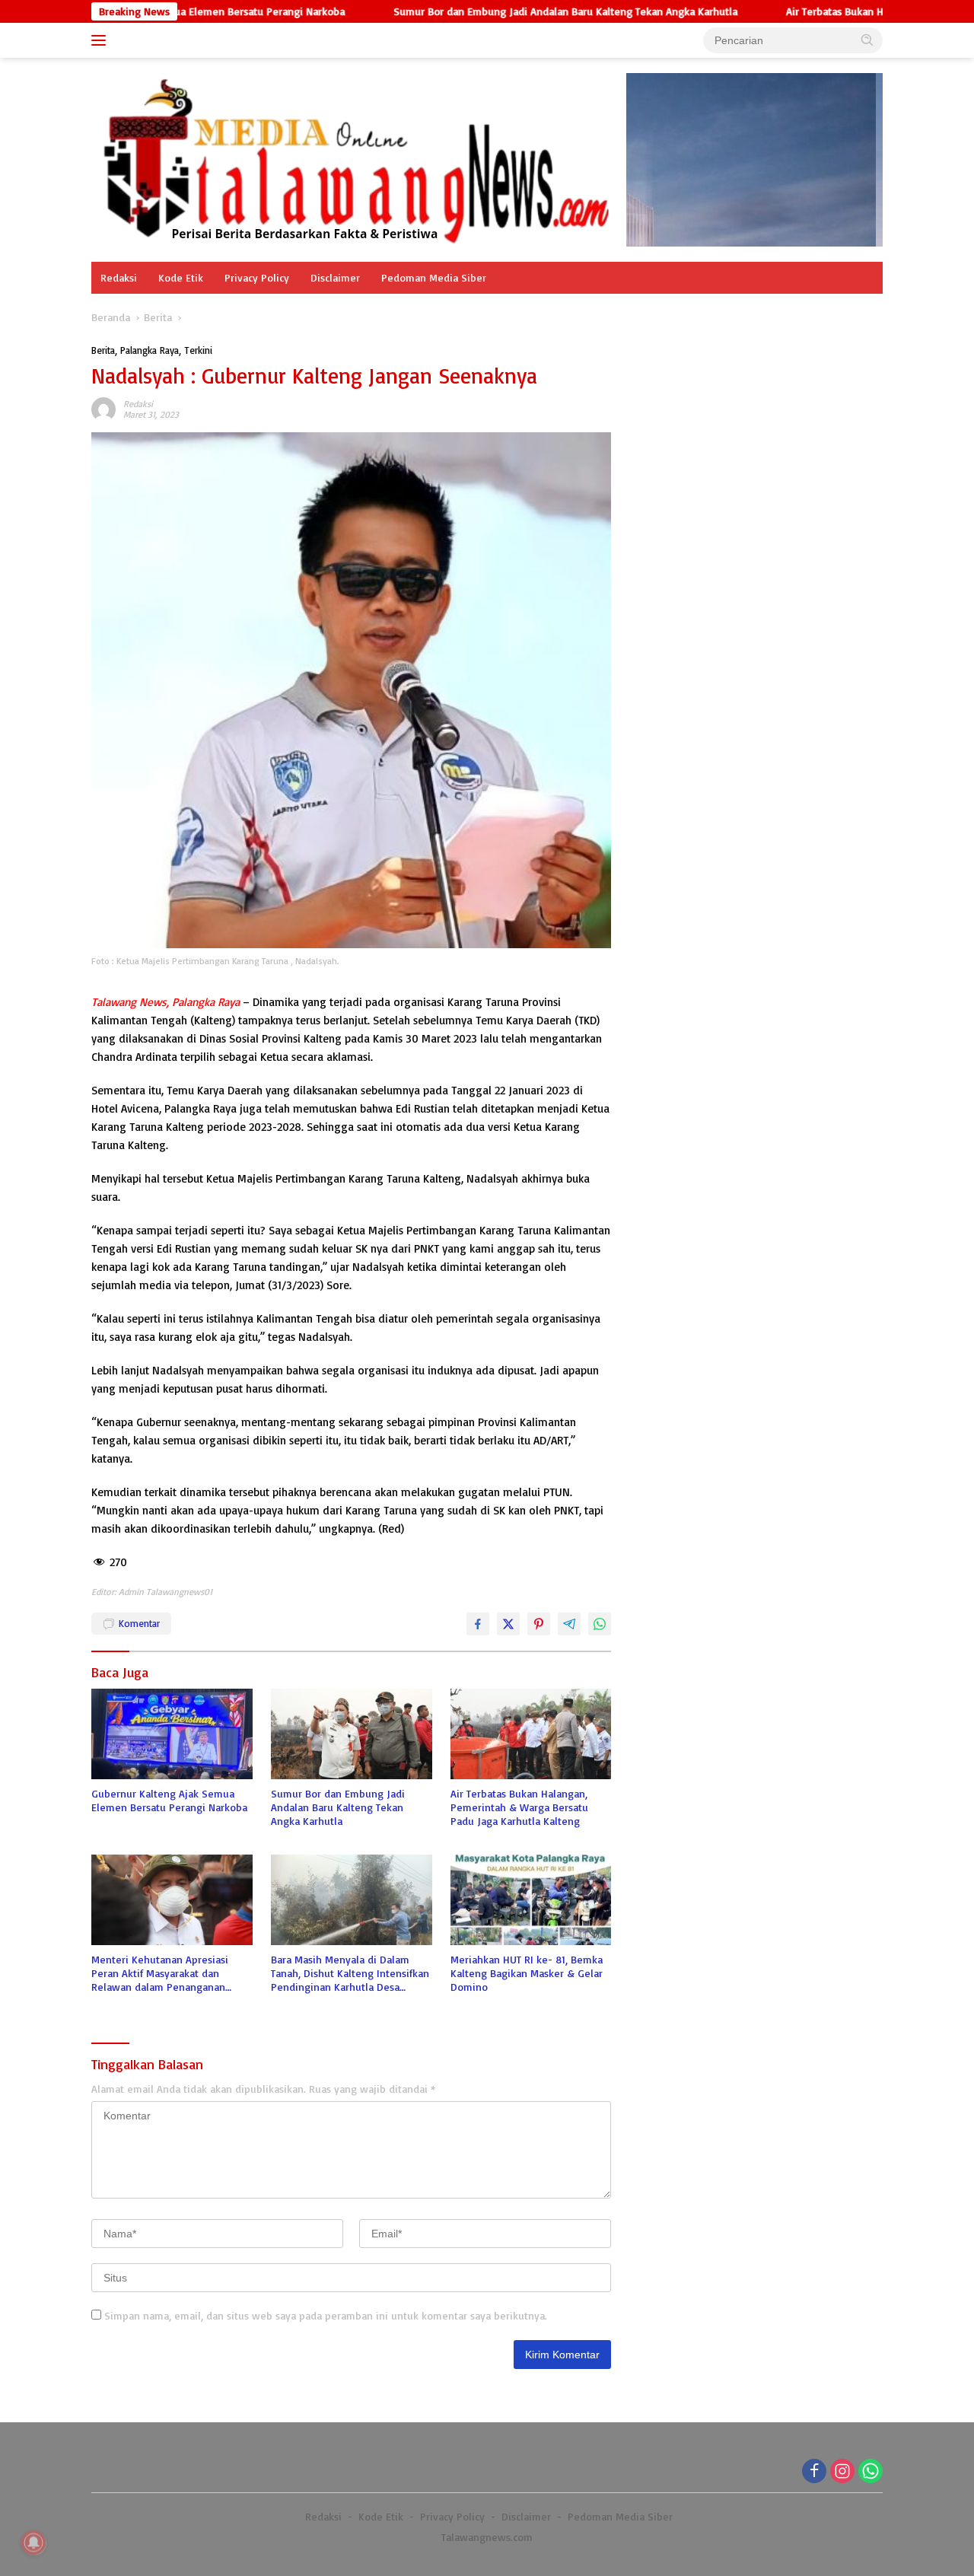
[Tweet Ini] (508, 1624)
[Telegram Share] (569, 1624)
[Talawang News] (359, 159)
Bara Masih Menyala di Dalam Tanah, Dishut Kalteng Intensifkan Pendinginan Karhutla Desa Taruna (350, 1974)
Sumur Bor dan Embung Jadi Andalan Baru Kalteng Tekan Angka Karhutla (483, 11)
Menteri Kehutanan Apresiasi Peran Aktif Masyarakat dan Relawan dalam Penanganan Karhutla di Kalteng (160, 1974)
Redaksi (119, 277)
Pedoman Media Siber (434, 277)
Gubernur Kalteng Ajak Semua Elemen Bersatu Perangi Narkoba (169, 1800)
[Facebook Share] (478, 1624)
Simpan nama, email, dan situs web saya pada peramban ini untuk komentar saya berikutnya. (326, 2315)
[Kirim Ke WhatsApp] (600, 1624)
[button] (867, 40)
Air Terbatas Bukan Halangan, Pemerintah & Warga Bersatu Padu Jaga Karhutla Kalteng (519, 1807)
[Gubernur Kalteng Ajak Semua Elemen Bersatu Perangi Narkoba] (172, 1734)
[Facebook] (814, 2472)
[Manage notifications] (33, 2543)
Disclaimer (335, 277)
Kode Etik (181, 277)
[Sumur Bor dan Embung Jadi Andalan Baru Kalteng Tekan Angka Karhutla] (352, 1734)
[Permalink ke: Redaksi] (103, 408)
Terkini (198, 350)
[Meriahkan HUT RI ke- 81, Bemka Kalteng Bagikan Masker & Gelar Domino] (531, 1900)
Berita (103, 350)
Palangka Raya (150, 350)
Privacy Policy (257, 277)
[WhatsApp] (871, 2472)
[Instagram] (842, 2472)
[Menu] (102, 40)
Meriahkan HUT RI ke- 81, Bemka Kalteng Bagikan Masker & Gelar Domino (527, 1973)
